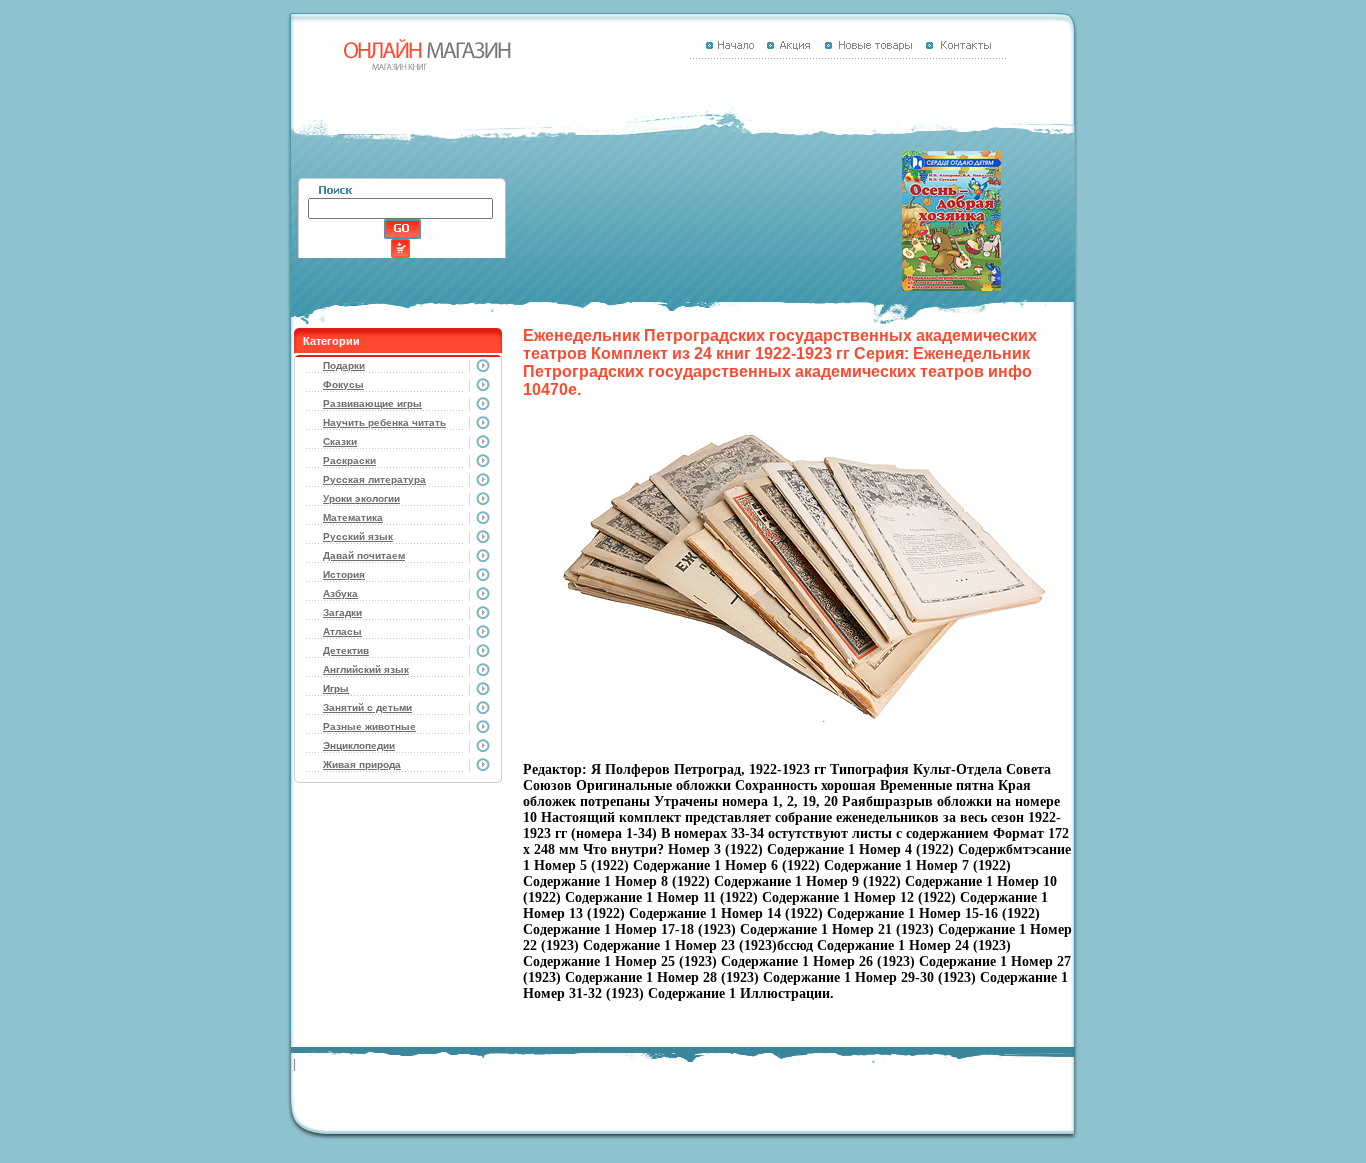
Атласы (342, 631)
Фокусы (343, 384)
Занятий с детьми (367, 707)
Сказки (340, 441)
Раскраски (349, 460)
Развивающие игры (372, 403)
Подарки (344, 365)
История (344, 574)
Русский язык (358, 536)
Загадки (342, 612)
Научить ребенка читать (384, 422)
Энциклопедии (359, 745)
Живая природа (362, 764)
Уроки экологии (361, 498)
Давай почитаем (364, 555)
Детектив (346, 650)
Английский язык (366, 669)
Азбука (340, 593)
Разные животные (369, 726)
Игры (336, 688)
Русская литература (374, 479)
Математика (353, 517)
